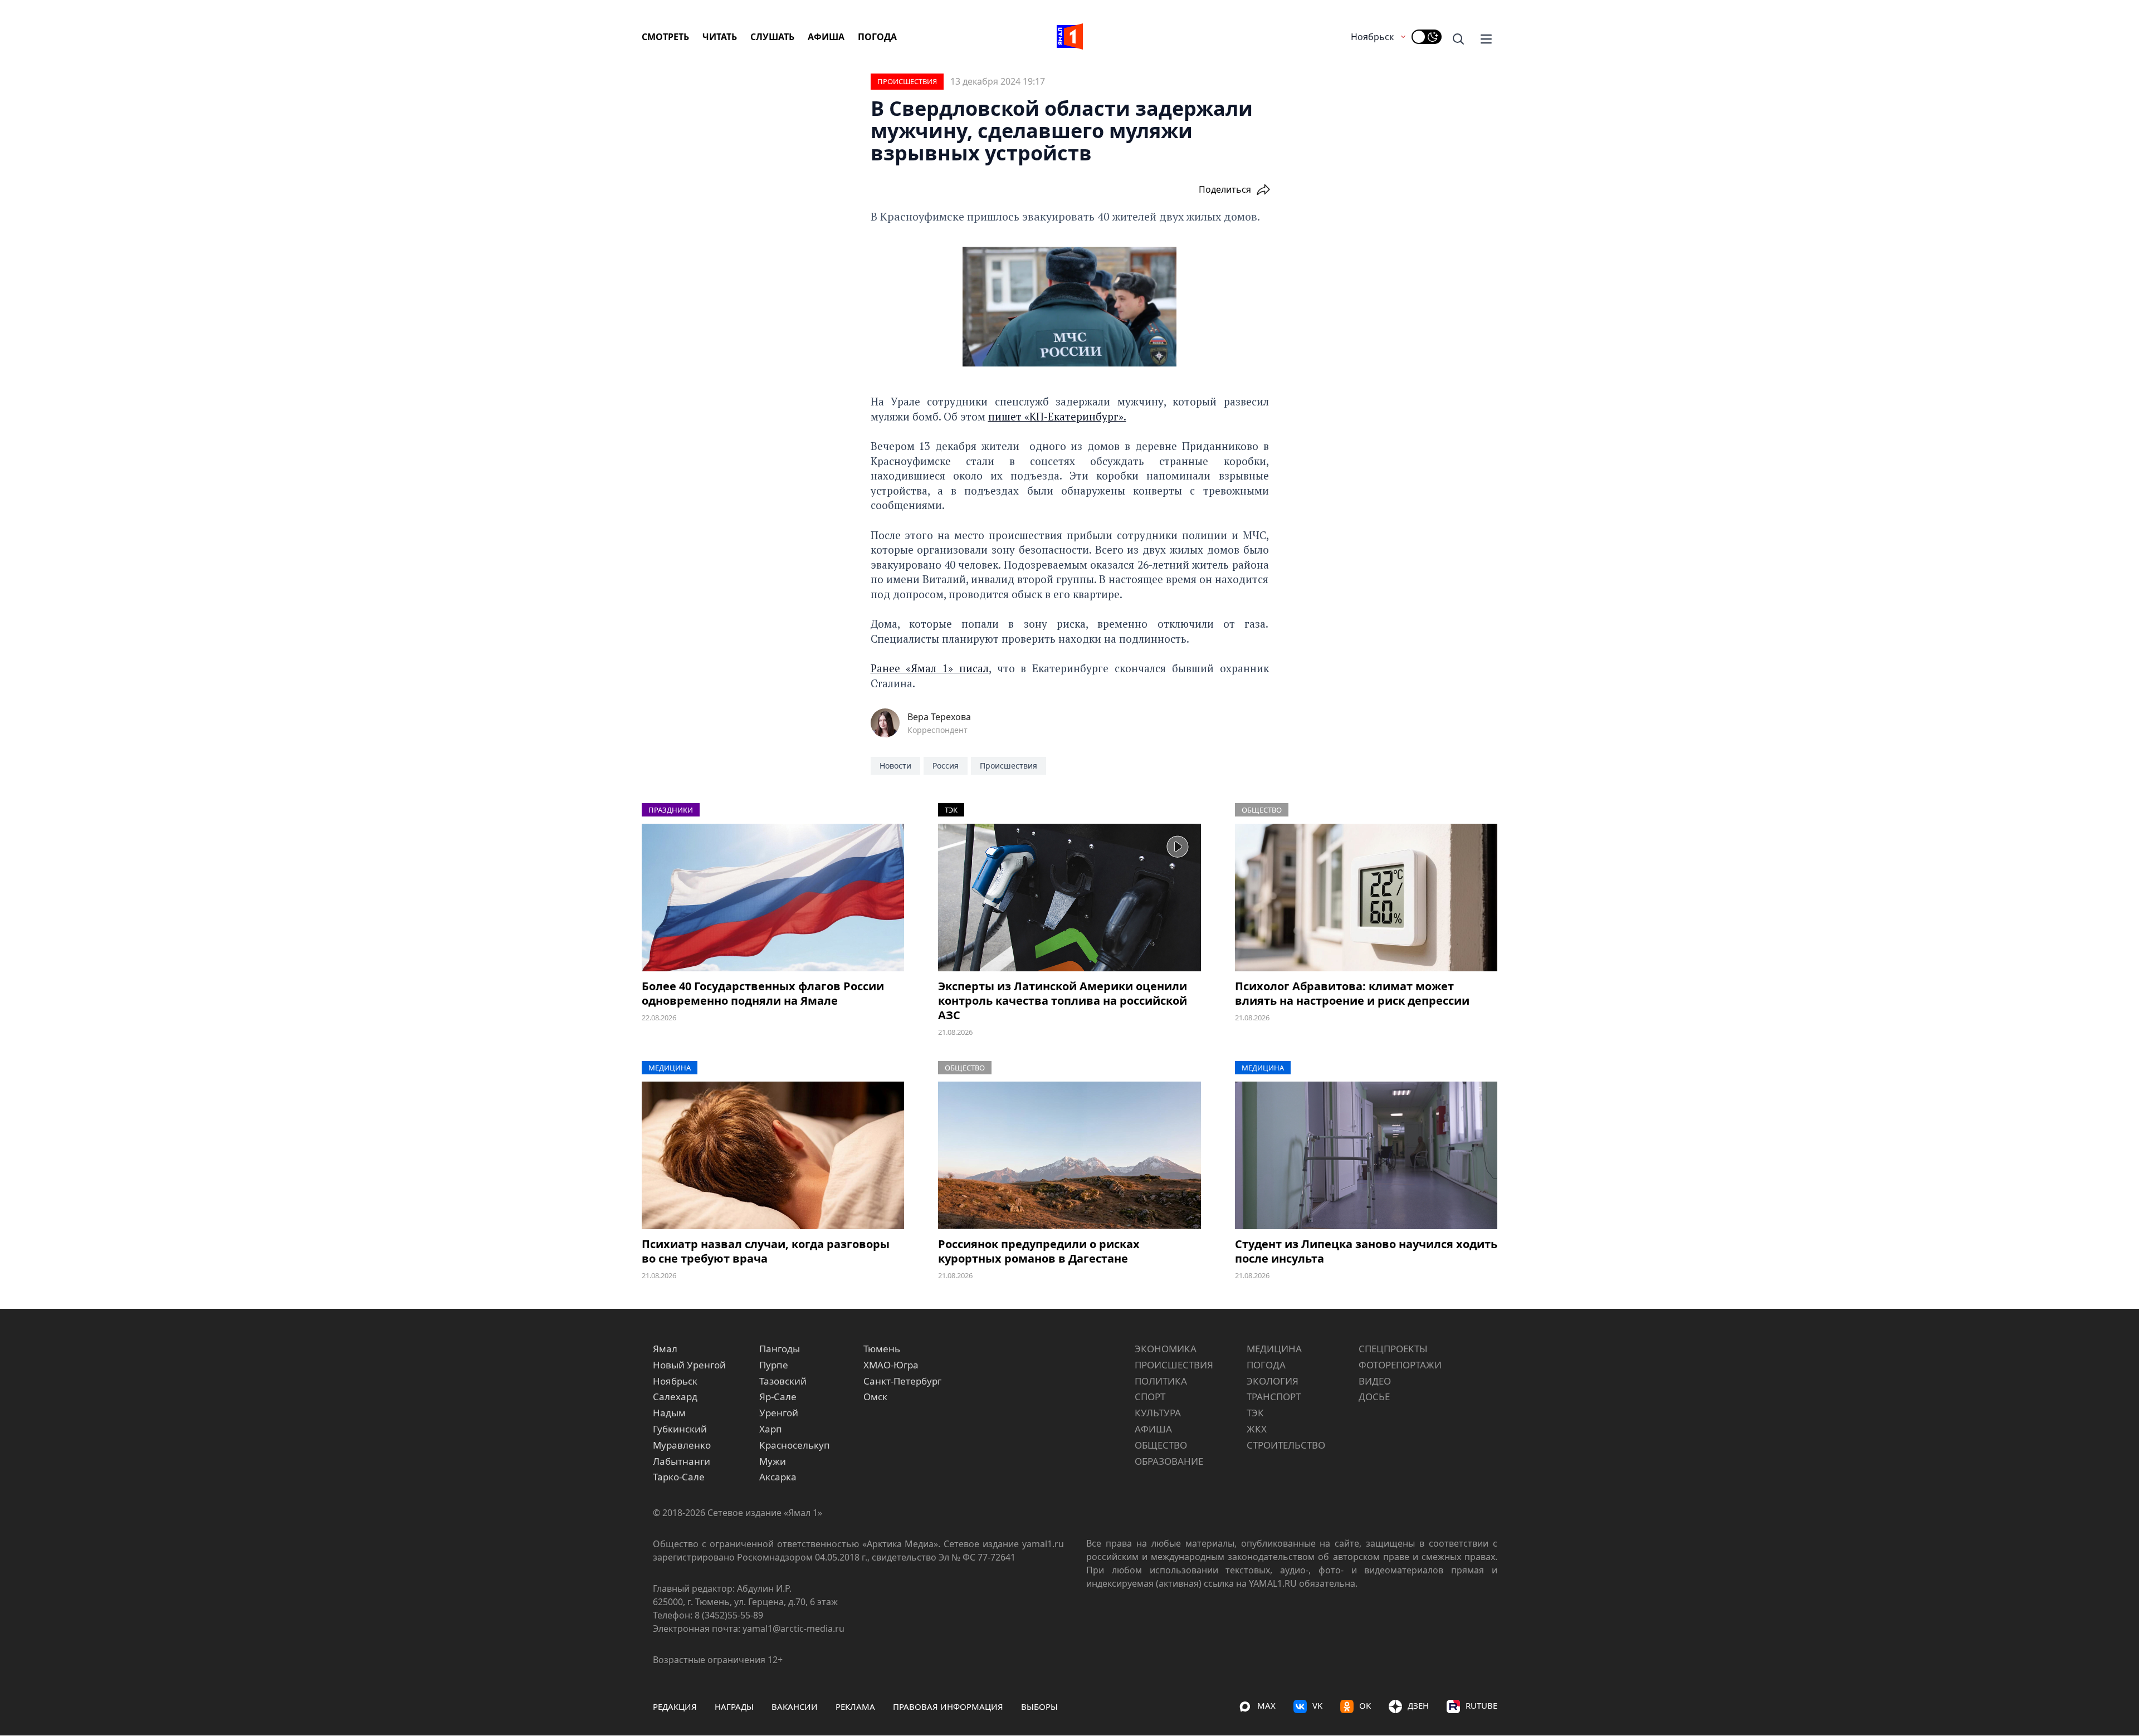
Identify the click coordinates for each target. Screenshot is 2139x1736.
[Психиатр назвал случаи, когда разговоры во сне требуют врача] (773, 1155)
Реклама (855, 1706)
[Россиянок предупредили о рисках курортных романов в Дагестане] (1069, 1155)
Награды (734, 1706)
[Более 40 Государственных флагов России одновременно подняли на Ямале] (773, 898)
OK (1365, 1705)
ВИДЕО (1375, 1381)
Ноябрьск (1372, 37)
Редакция (675, 1706)
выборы (1039, 1706)
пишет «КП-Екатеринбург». (1057, 416)
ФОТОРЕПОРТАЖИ (1400, 1365)
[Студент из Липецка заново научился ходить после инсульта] (1366, 1155)
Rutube (1481, 1705)
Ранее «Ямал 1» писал (930, 668)
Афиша (826, 37)
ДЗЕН (1418, 1705)
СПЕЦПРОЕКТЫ (1393, 1349)
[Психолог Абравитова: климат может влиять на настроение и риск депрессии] (1366, 898)
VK (1317, 1705)
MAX (1266, 1705)
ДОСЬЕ (1374, 1397)
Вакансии (795, 1706)
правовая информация (948, 1706)
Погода (877, 37)
